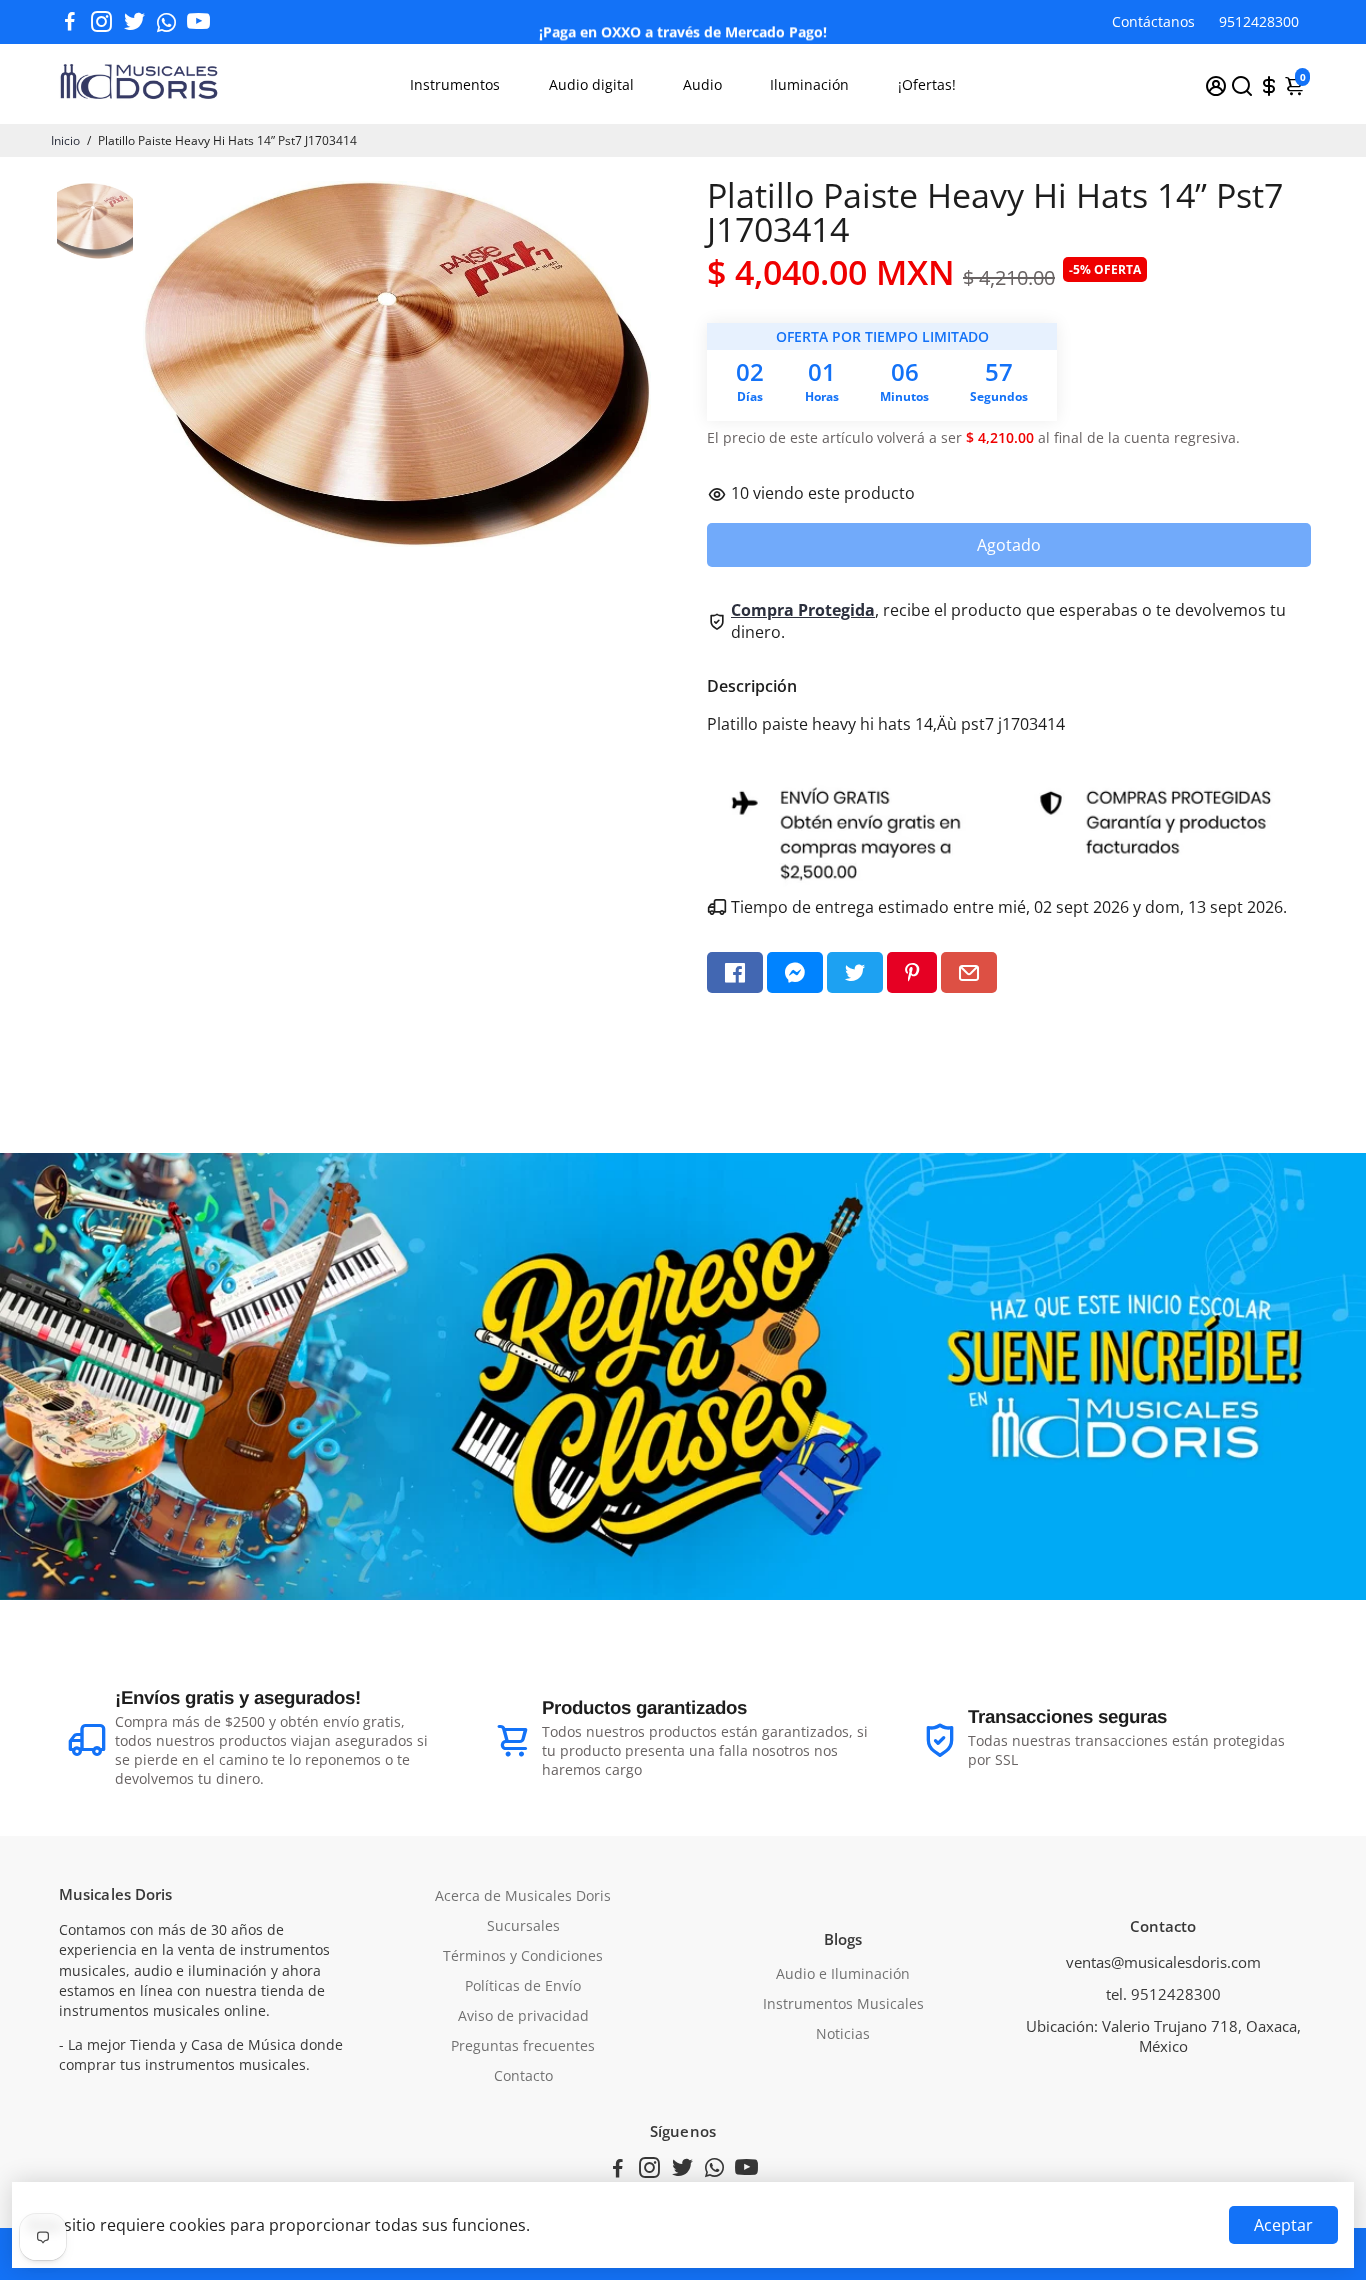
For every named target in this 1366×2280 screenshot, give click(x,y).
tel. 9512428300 (1163, 1994)
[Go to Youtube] (198, 22)
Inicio (65, 140)
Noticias (843, 2034)
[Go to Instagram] (101, 22)
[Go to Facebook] (70, 22)
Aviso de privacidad (523, 2016)
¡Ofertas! (927, 84)
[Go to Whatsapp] (166, 22)
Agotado (1009, 545)
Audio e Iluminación (843, 1974)
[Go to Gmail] (969, 972)
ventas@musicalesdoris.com (1163, 1962)
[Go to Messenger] (795, 972)
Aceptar (1283, 2225)
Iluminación (809, 84)
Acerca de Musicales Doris (523, 1896)
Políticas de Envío (523, 1986)
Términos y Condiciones (523, 1956)
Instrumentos (455, 84)
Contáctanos (1153, 21)
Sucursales (523, 1926)
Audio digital (591, 84)
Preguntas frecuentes (523, 2046)
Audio (702, 84)
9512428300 (1259, 21)
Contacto (523, 2076)
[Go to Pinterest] (912, 972)
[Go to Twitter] (134, 22)
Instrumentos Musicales (843, 2004)
